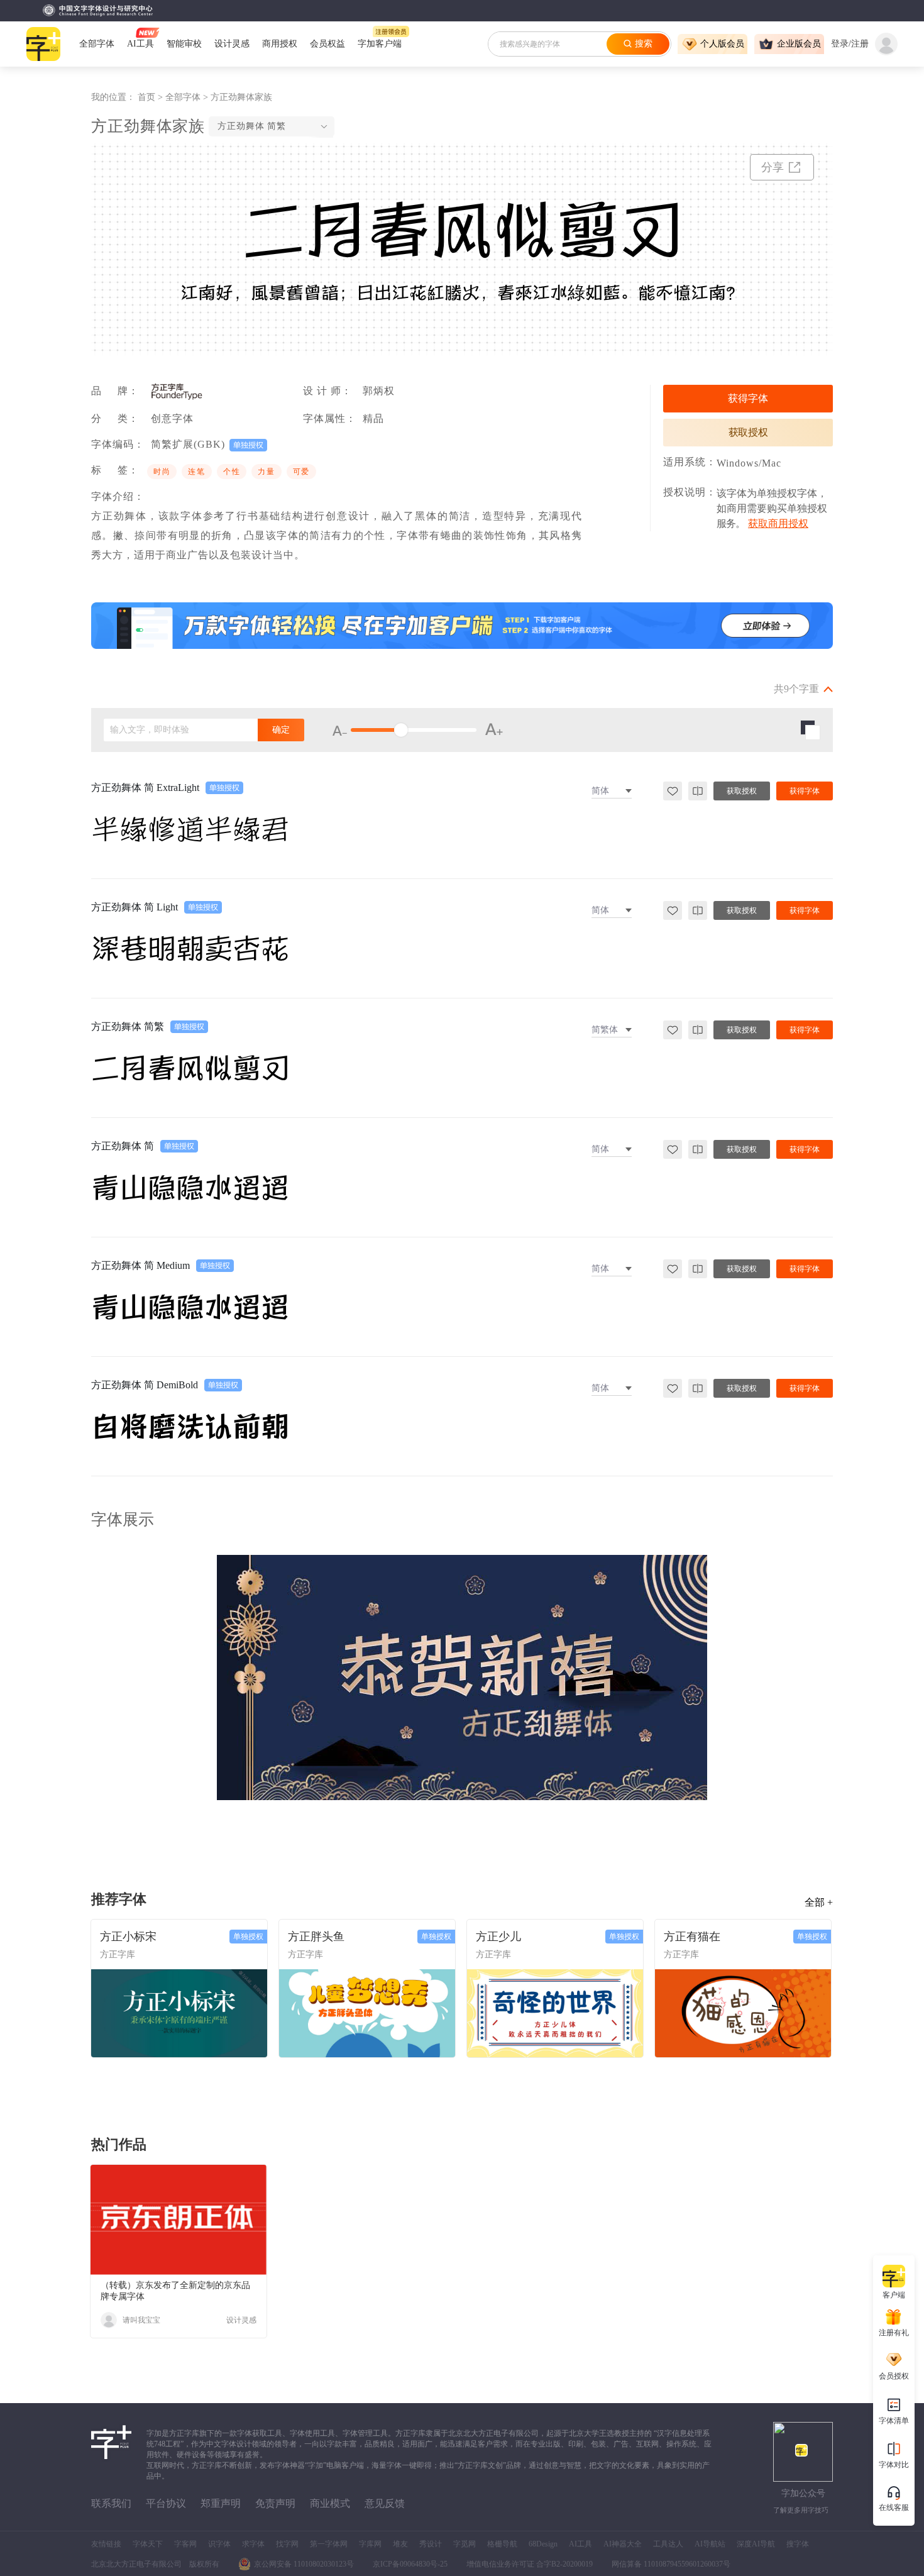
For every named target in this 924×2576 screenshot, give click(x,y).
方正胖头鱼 (316, 1937)
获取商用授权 (778, 523)
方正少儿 (498, 1937)
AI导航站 (710, 2544)
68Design (543, 2544)
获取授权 (748, 432)
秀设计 (431, 2544)
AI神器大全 (623, 2544)
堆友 (400, 2544)
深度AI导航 (756, 2544)
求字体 (253, 2544)
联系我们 (111, 2503)
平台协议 (166, 2503)
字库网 (370, 2544)
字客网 (185, 2544)
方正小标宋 (128, 1937)
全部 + (819, 1902)
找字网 (287, 2544)
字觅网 (465, 2544)
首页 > (151, 97)
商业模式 (330, 2503)
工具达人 (668, 2544)
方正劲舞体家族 (241, 97)
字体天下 (148, 2544)
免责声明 (275, 2503)
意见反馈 (385, 2503)
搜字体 (798, 2544)
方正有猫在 (692, 1937)
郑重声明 (221, 2503)
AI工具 (580, 2544)
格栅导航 (502, 2544)
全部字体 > (188, 97)
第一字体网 (329, 2544)
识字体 (219, 2544)
